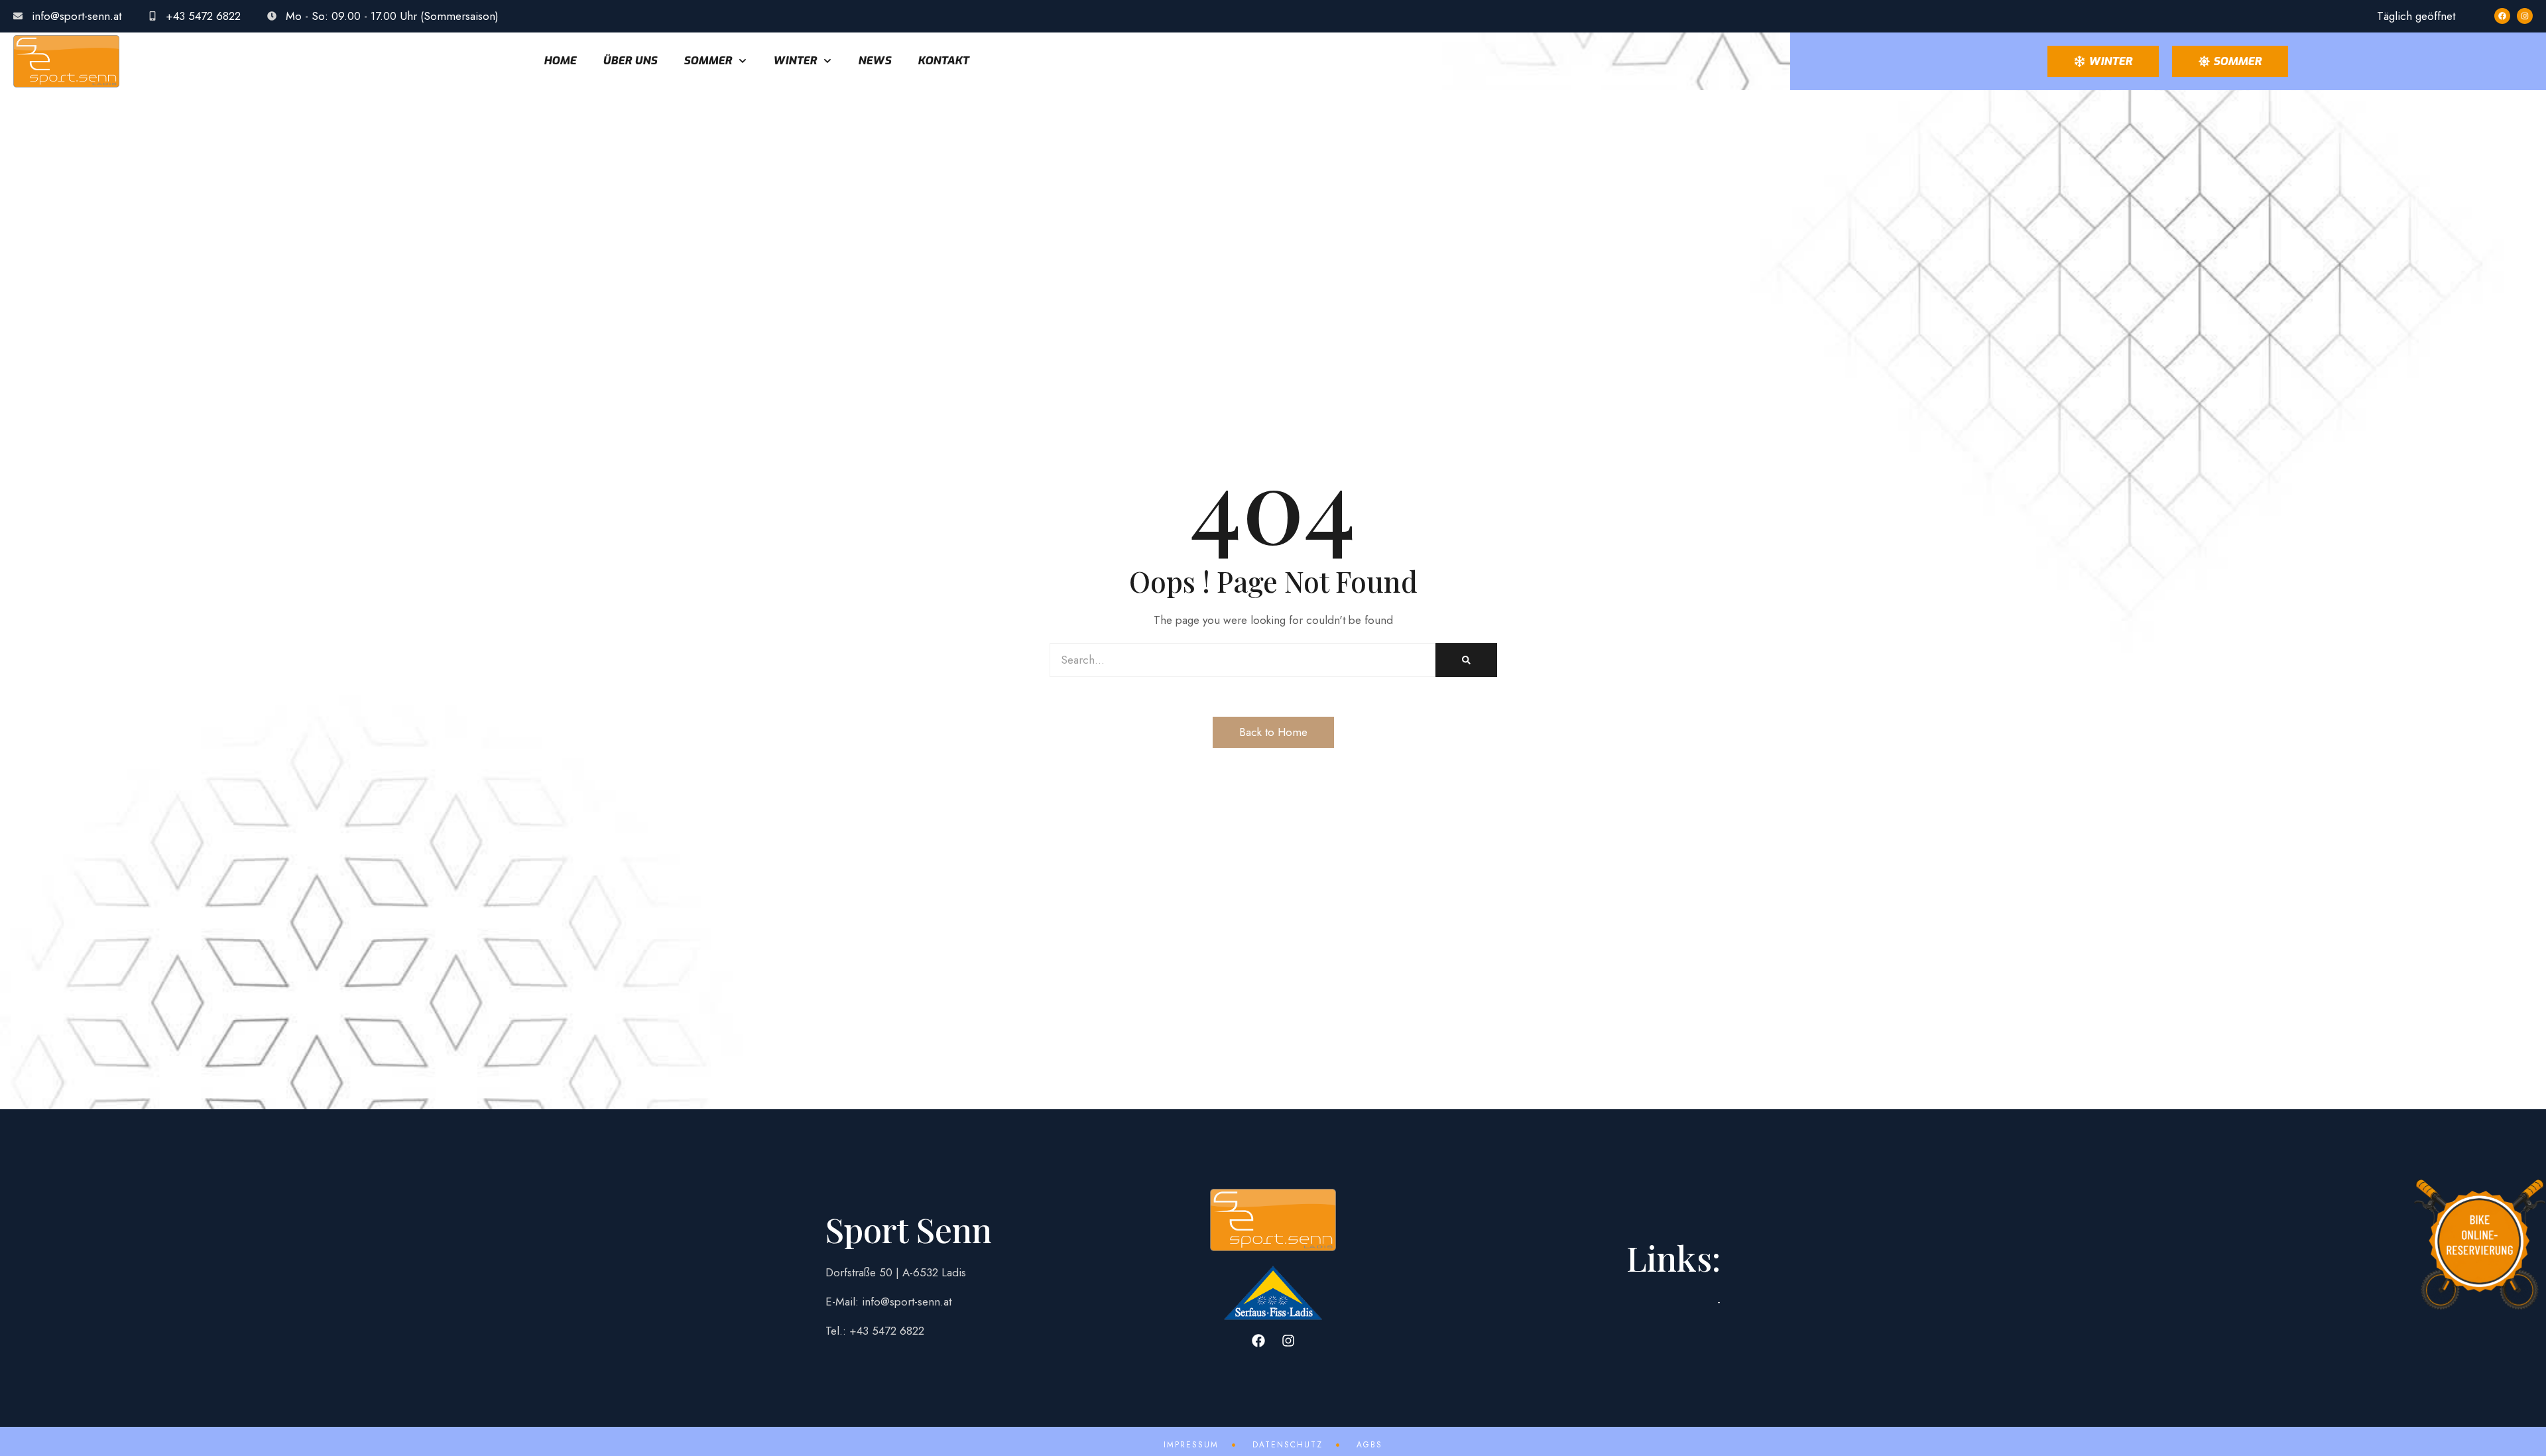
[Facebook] (2502, 16)
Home (560, 61)
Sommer (708, 61)
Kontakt (943, 61)
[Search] (1466, 660)
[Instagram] (2525, 16)
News (875, 61)
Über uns (630, 61)
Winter (795, 61)
